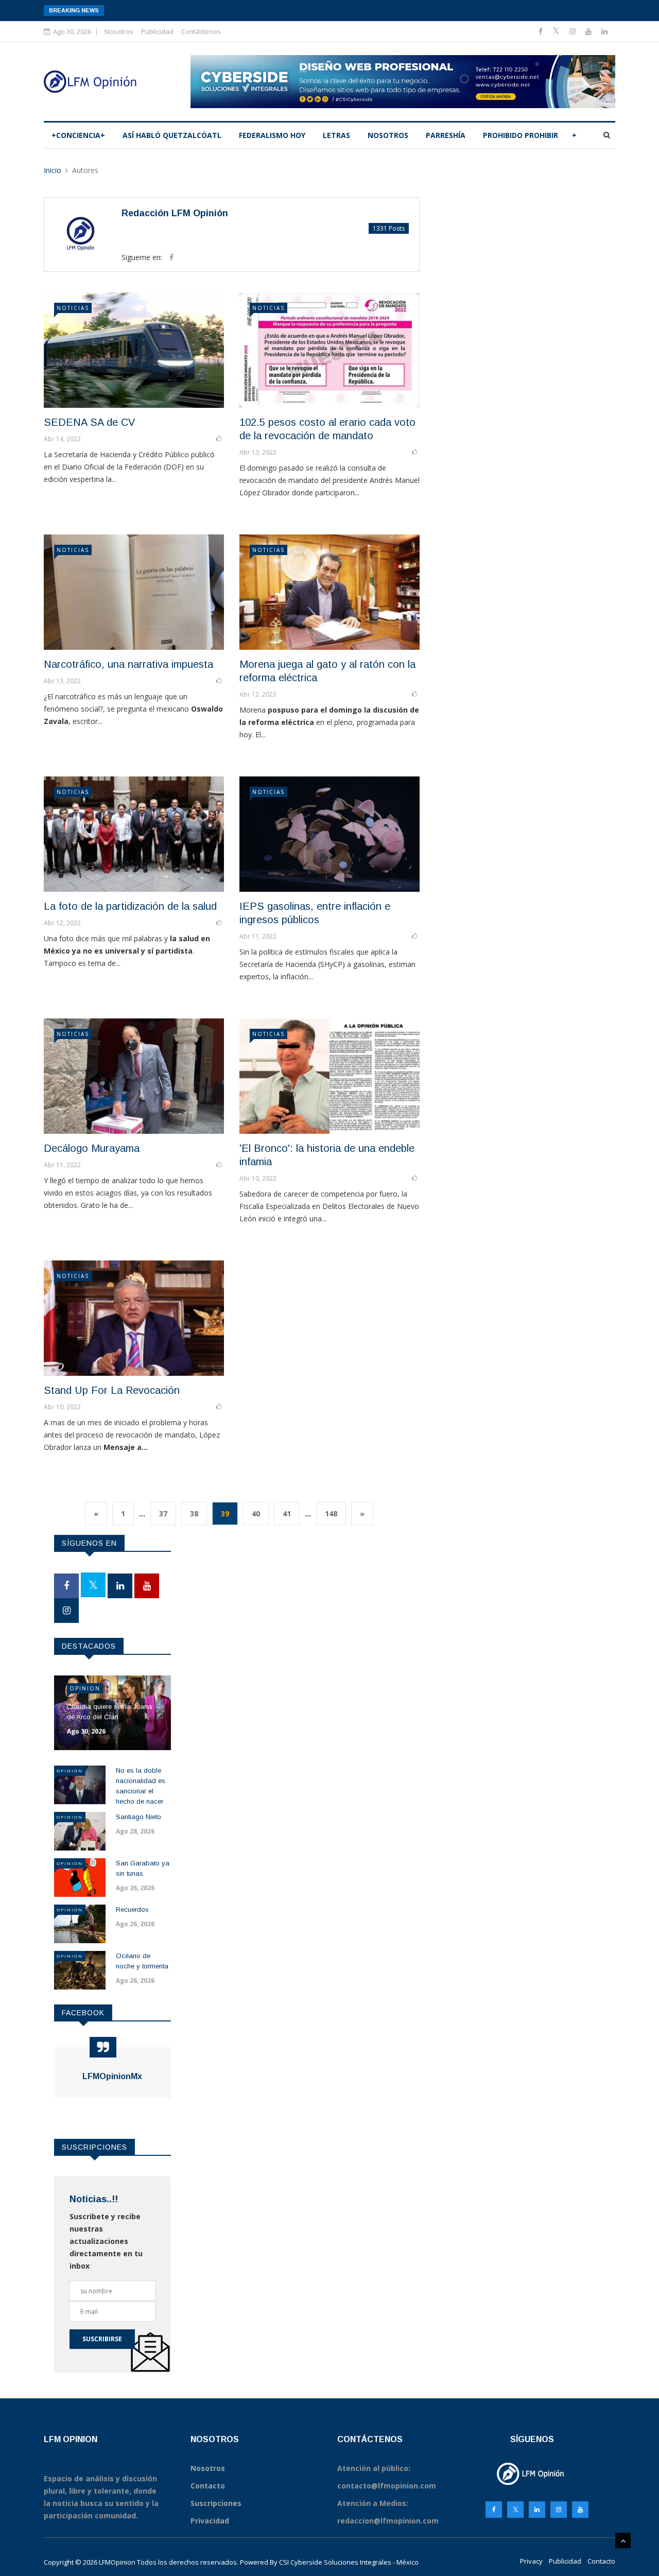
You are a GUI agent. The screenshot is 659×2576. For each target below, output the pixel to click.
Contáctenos (201, 31)
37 (163, 1514)
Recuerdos (132, 1909)
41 (287, 1514)
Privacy (531, 2561)
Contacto (601, 2561)
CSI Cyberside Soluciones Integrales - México (349, 2562)
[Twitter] (557, 31)
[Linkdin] (604, 31)
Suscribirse (102, 2339)
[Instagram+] (574, 31)
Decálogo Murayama (92, 1148)
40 (256, 1514)
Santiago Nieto (138, 1817)
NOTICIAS (73, 308)
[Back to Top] (623, 2540)
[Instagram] (559, 2510)
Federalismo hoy (272, 135)
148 (331, 1514)
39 (225, 1514)
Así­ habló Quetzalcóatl (172, 135)
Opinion (85, 1688)
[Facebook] (542, 31)
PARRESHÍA (446, 135)
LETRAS (336, 135)
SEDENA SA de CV (89, 422)
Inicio (53, 170)
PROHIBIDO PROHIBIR (521, 135)
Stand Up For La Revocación (112, 1390)
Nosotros (119, 31)
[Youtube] (589, 31)
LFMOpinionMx (112, 2076)
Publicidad (157, 31)
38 (194, 1514)
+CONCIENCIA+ (78, 135)
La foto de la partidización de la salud (130, 906)
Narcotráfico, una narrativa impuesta (128, 664)
